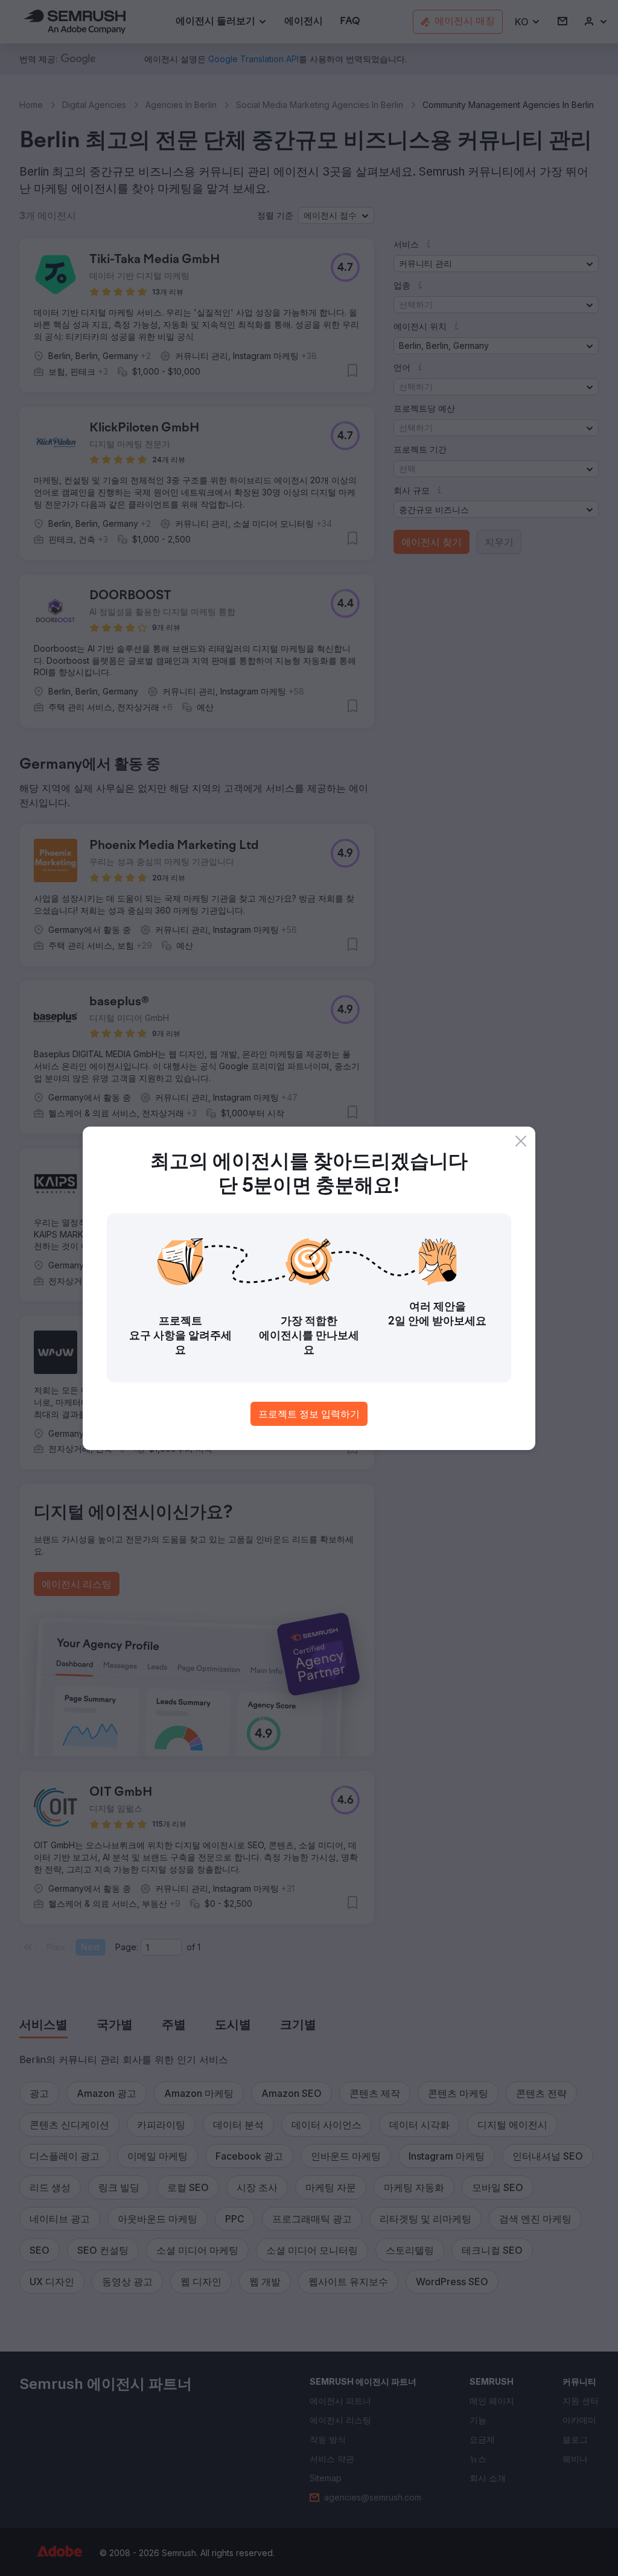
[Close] (521, 1141)
